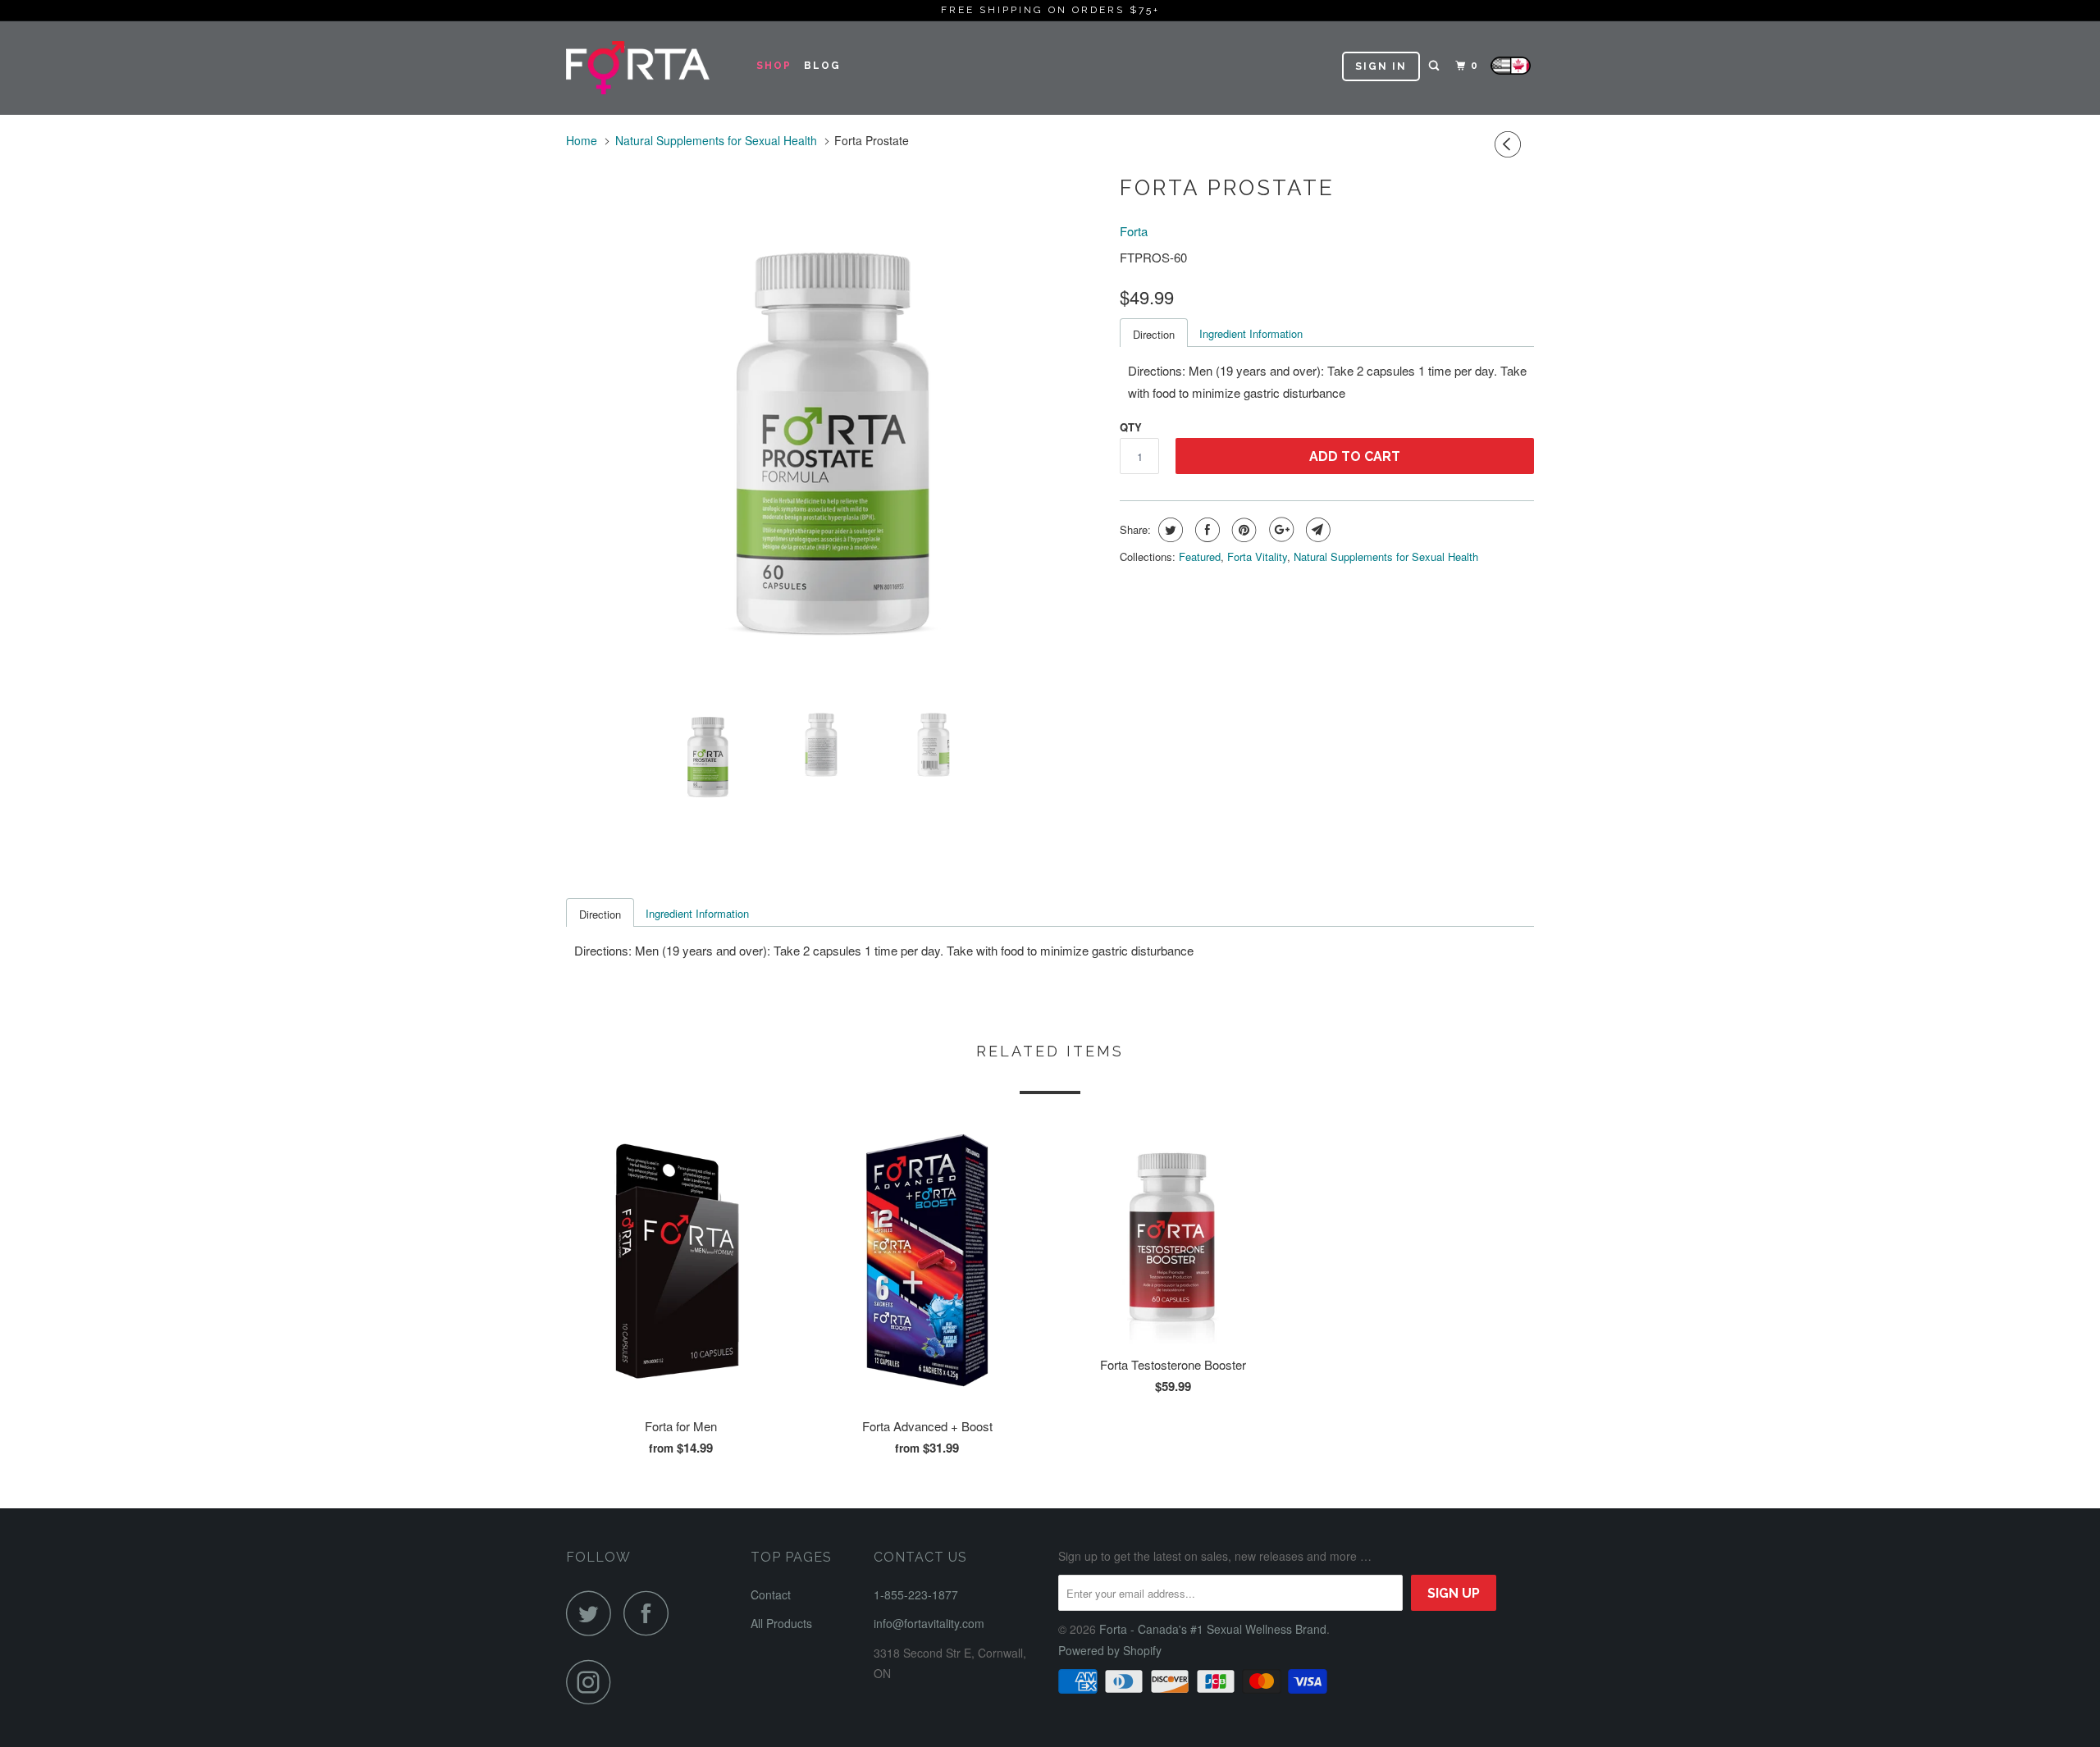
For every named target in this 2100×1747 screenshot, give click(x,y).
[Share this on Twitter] (1169, 530)
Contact (771, 1594)
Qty (1131, 427)
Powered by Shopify (1110, 1650)
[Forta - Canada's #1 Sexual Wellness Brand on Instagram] (593, 1682)
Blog (822, 66)
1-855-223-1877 (916, 1594)
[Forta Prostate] (835, 426)
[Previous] (1510, 144)
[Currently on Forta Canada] (1511, 70)
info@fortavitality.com (929, 1623)
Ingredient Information (1251, 333)
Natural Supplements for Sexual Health (1386, 556)
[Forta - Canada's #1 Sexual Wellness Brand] (650, 68)
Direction (1154, 334)
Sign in (1381, 66)
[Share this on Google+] (1279, 530)
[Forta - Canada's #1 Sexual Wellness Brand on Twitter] (593, 1613)
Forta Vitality (1257, 556)
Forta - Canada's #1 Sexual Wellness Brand (1213, 1629)
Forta (1134, 231)
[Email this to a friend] (1316, 530)
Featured (1200, 556)
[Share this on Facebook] (1205, 530)
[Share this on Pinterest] (1242, 530)
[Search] (1436, 66)
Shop (774, 66)
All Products (781, 1623)
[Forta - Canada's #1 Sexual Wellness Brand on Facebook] (651, 1613)
